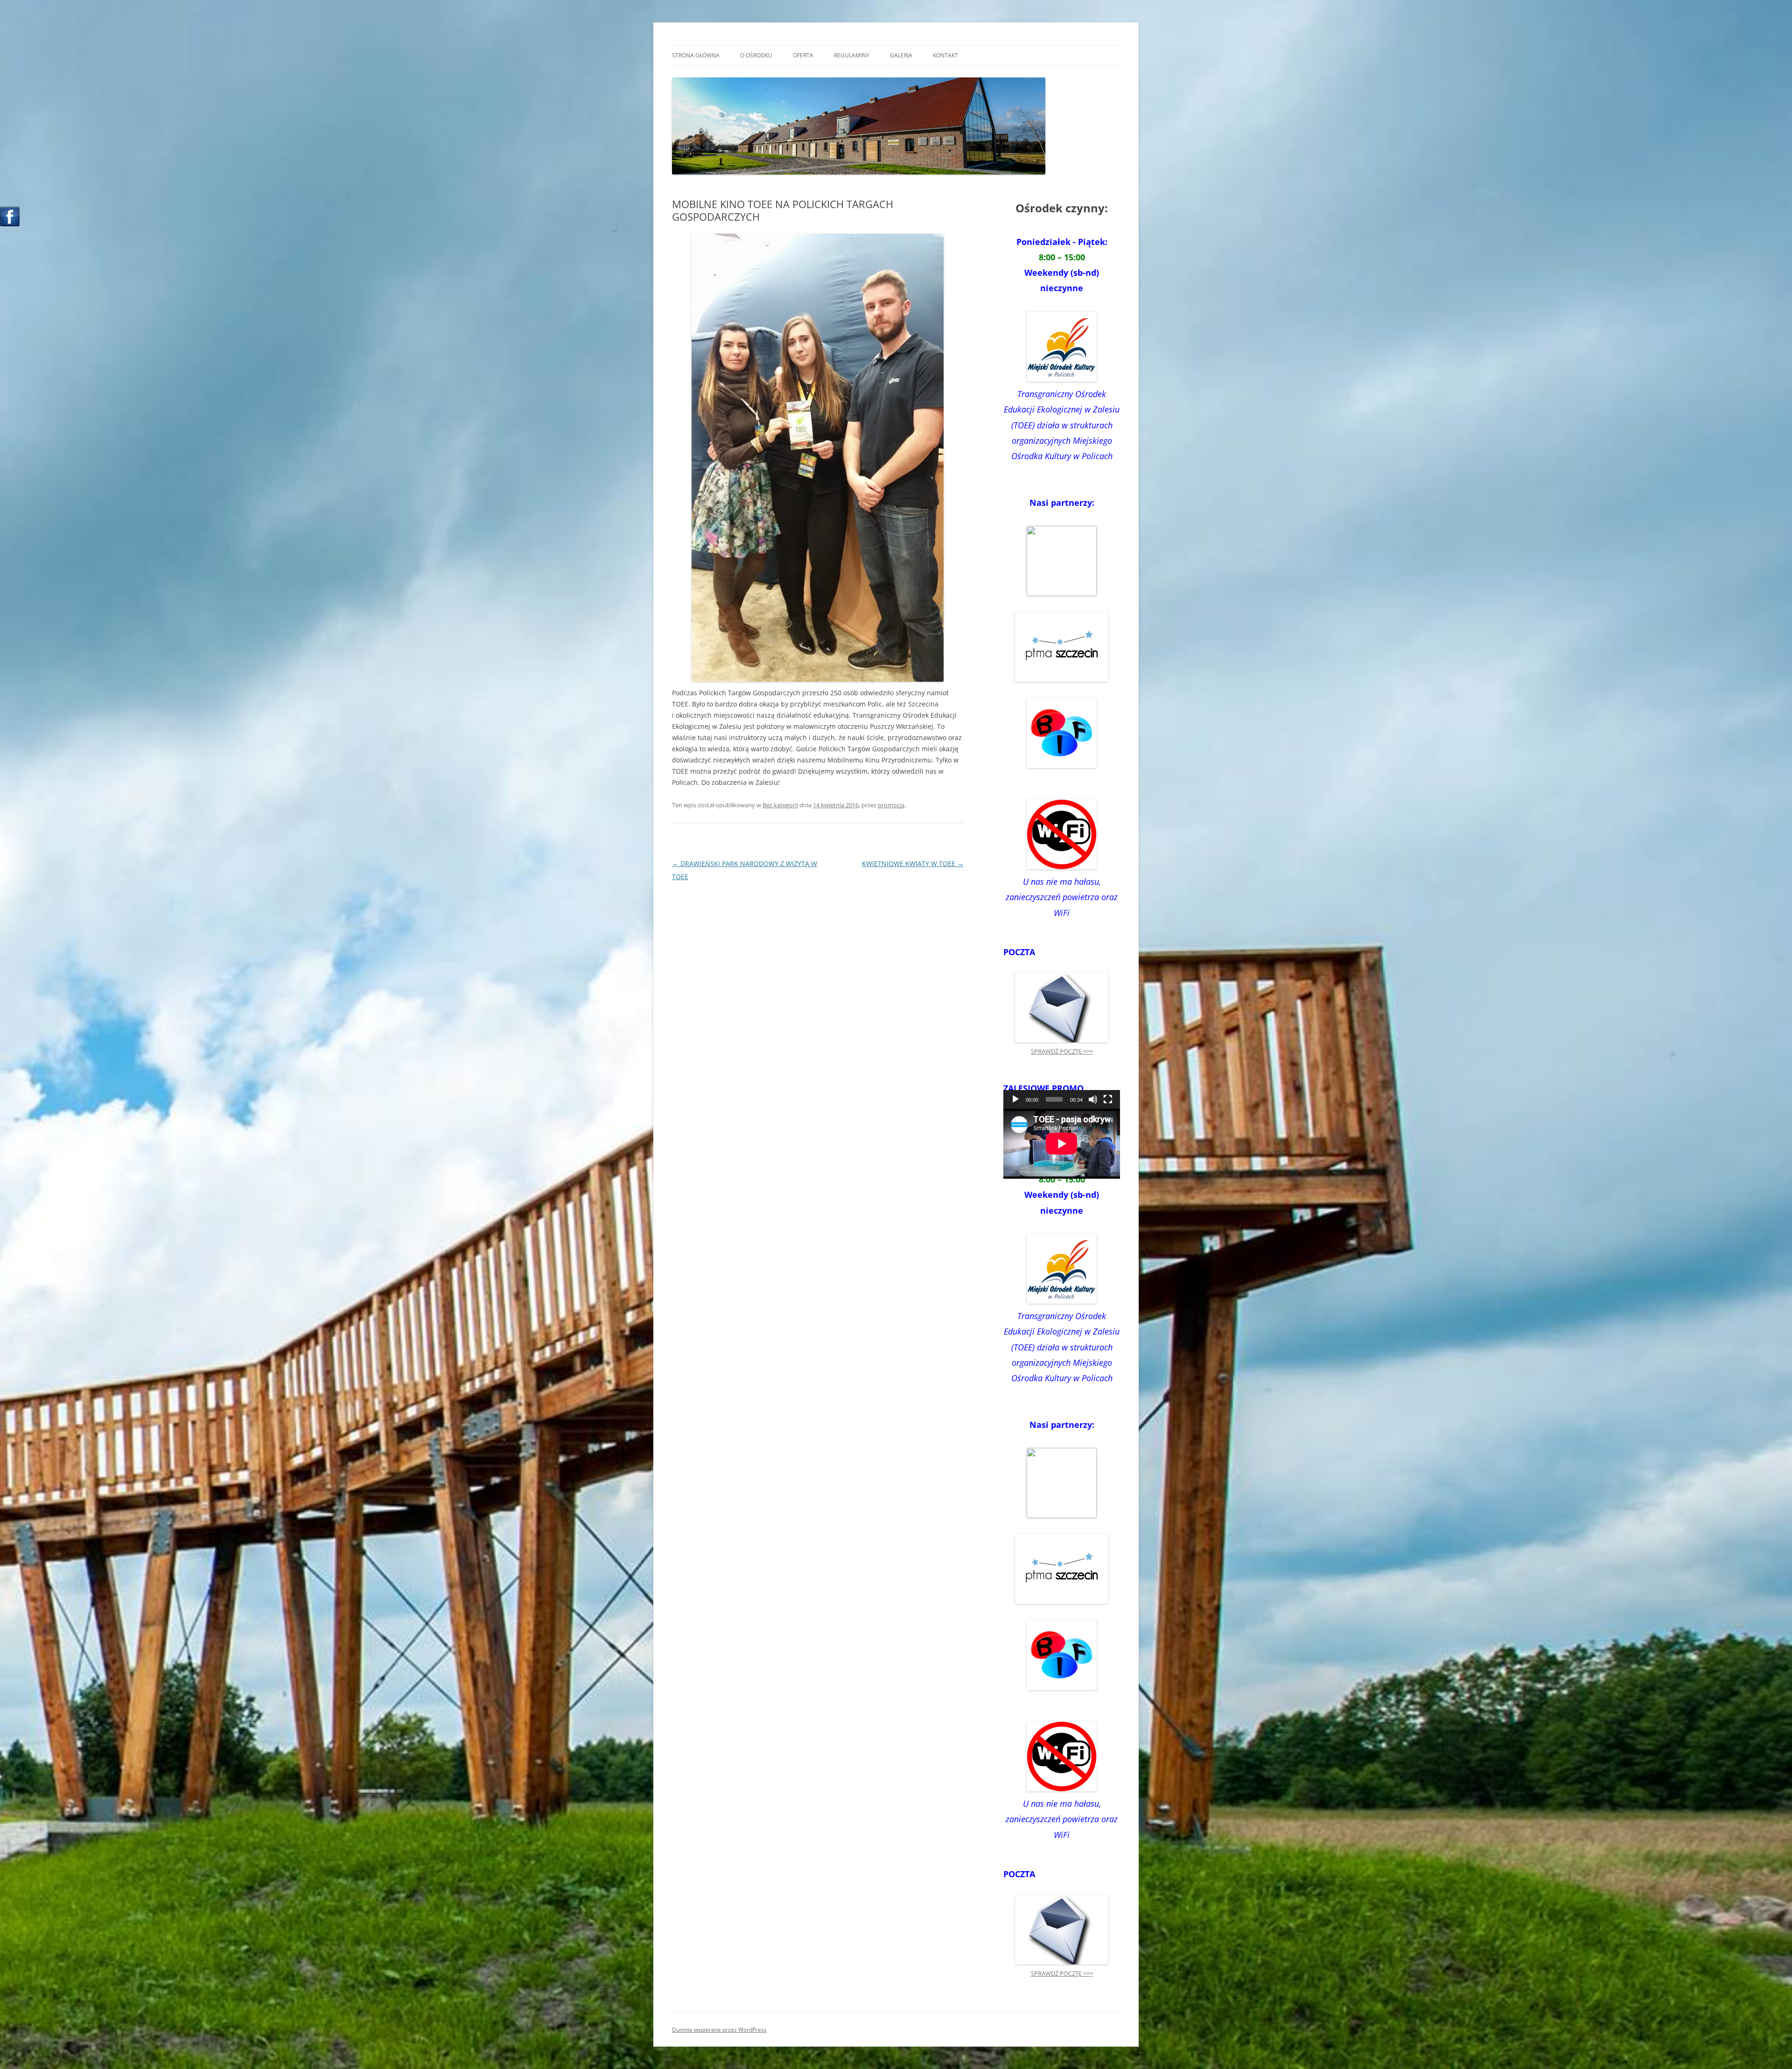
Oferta (803, 55)
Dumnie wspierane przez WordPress (719, 2030)
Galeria (901, 55)
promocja (891, 805)
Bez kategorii (780, 805)
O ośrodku (756, 55)
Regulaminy (852, 55)
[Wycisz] (1093, 1099)
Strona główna (696, 55)
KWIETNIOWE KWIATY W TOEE (913, 863)
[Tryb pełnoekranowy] (1108, 1099)
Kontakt (945, 55)
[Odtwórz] (1015, 1099)
